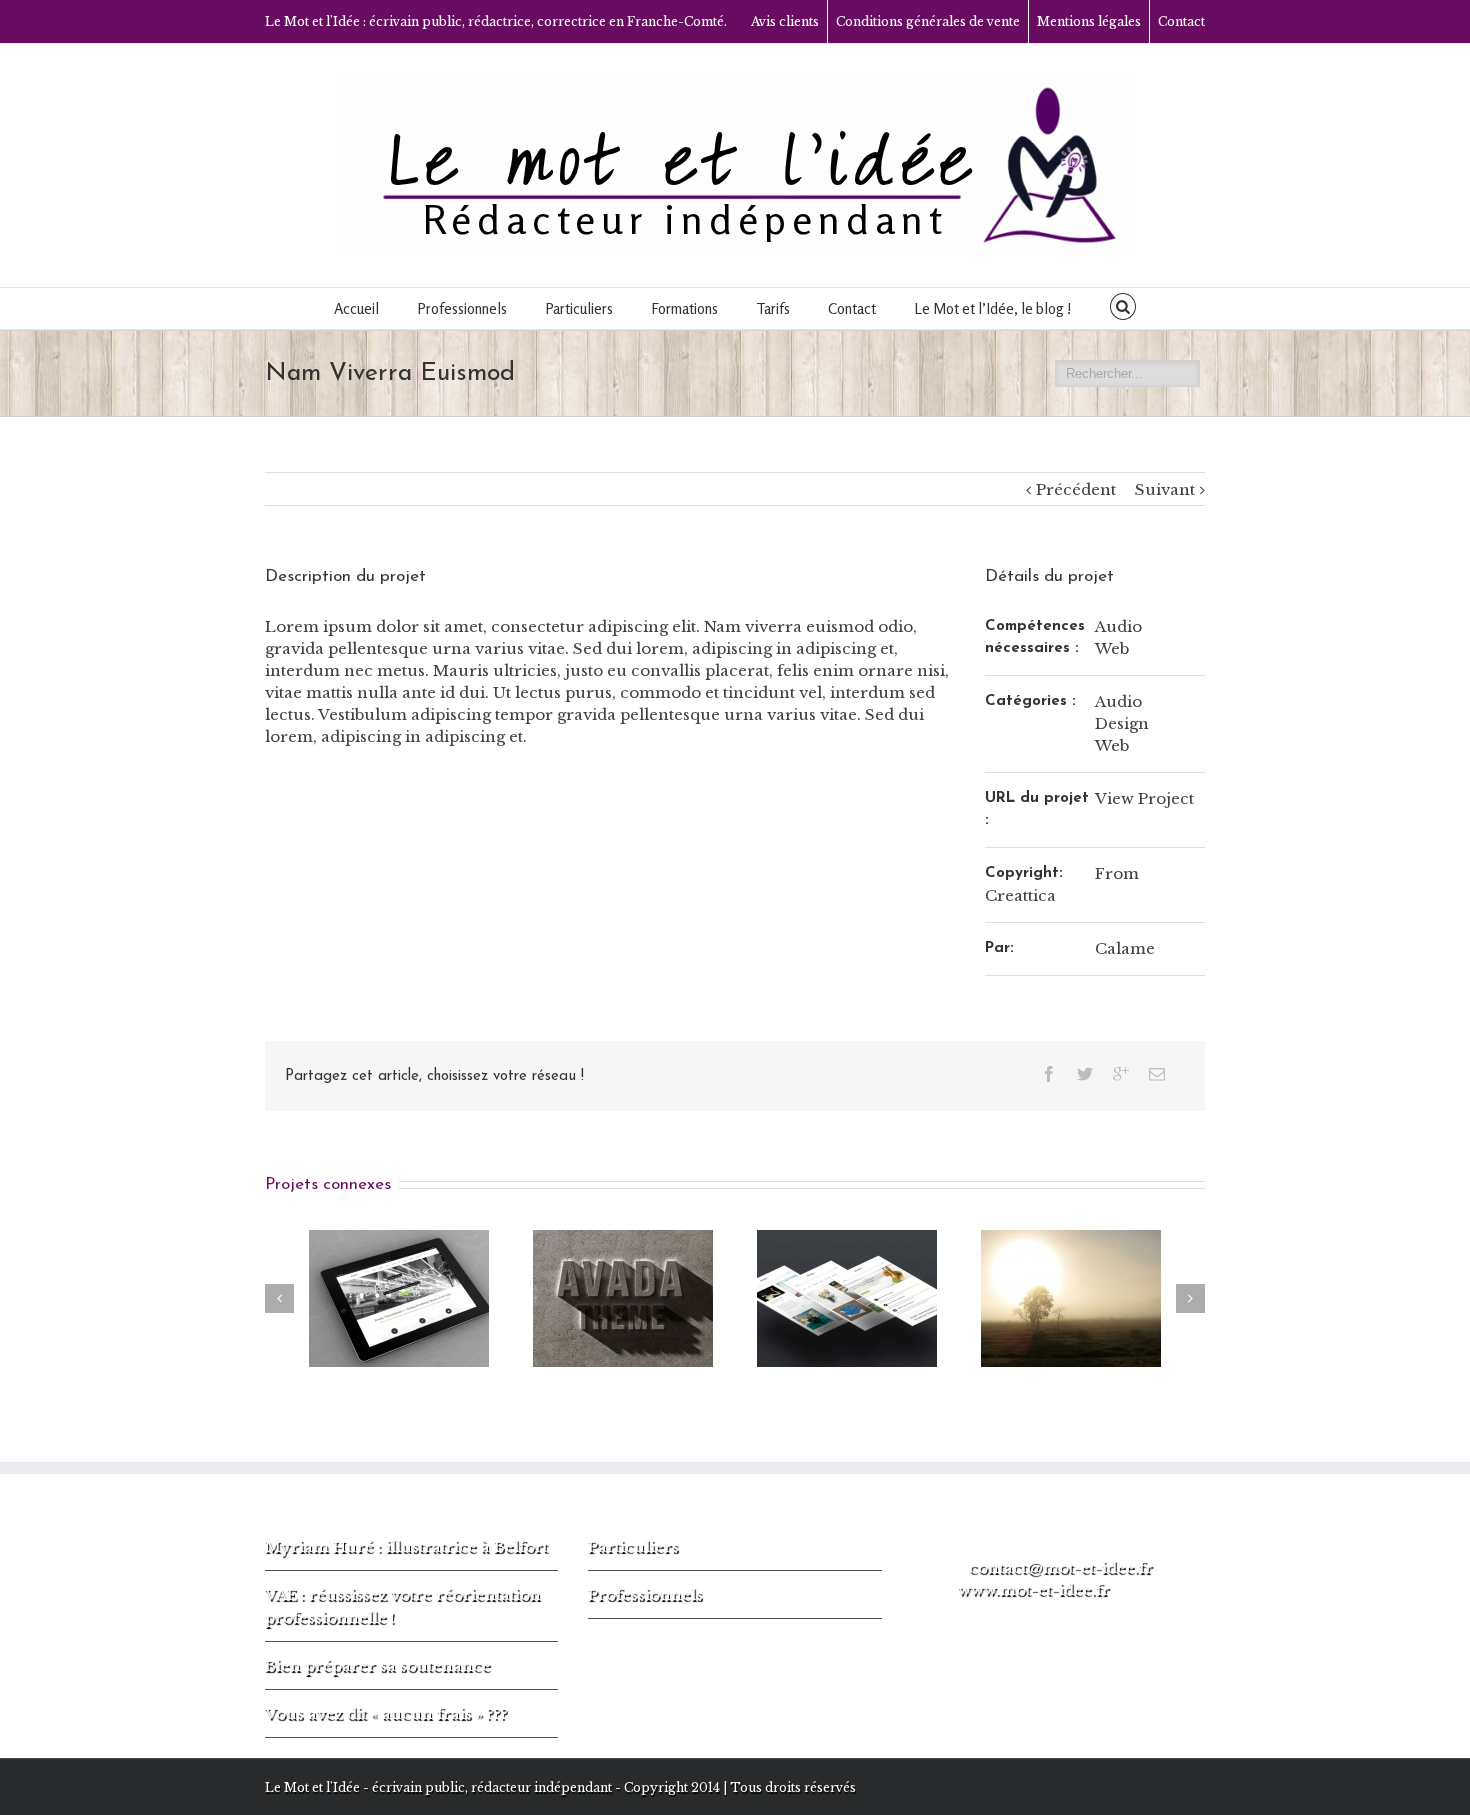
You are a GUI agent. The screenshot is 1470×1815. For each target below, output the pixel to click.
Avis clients (785, 21)
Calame (1125, 948)
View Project (1144, 798)
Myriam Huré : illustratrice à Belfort (406, 1546)
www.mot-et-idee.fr (1034, 1589)
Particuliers (633, 1546)
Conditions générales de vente (928, 21)
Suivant (1165, 489)
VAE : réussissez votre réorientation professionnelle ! (403, 1606)
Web (1112, 648)
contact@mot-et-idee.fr (1061, 1567)
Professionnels (645, 1594)
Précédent (1076, 489)
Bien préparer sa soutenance (378, 1665)
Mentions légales (1089, 21)
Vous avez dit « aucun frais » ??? (386, 1713)
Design (1122, 723)
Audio (1118, 626)
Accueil (356, 308)
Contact (1181, 21)
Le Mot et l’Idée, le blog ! (993, 308)
